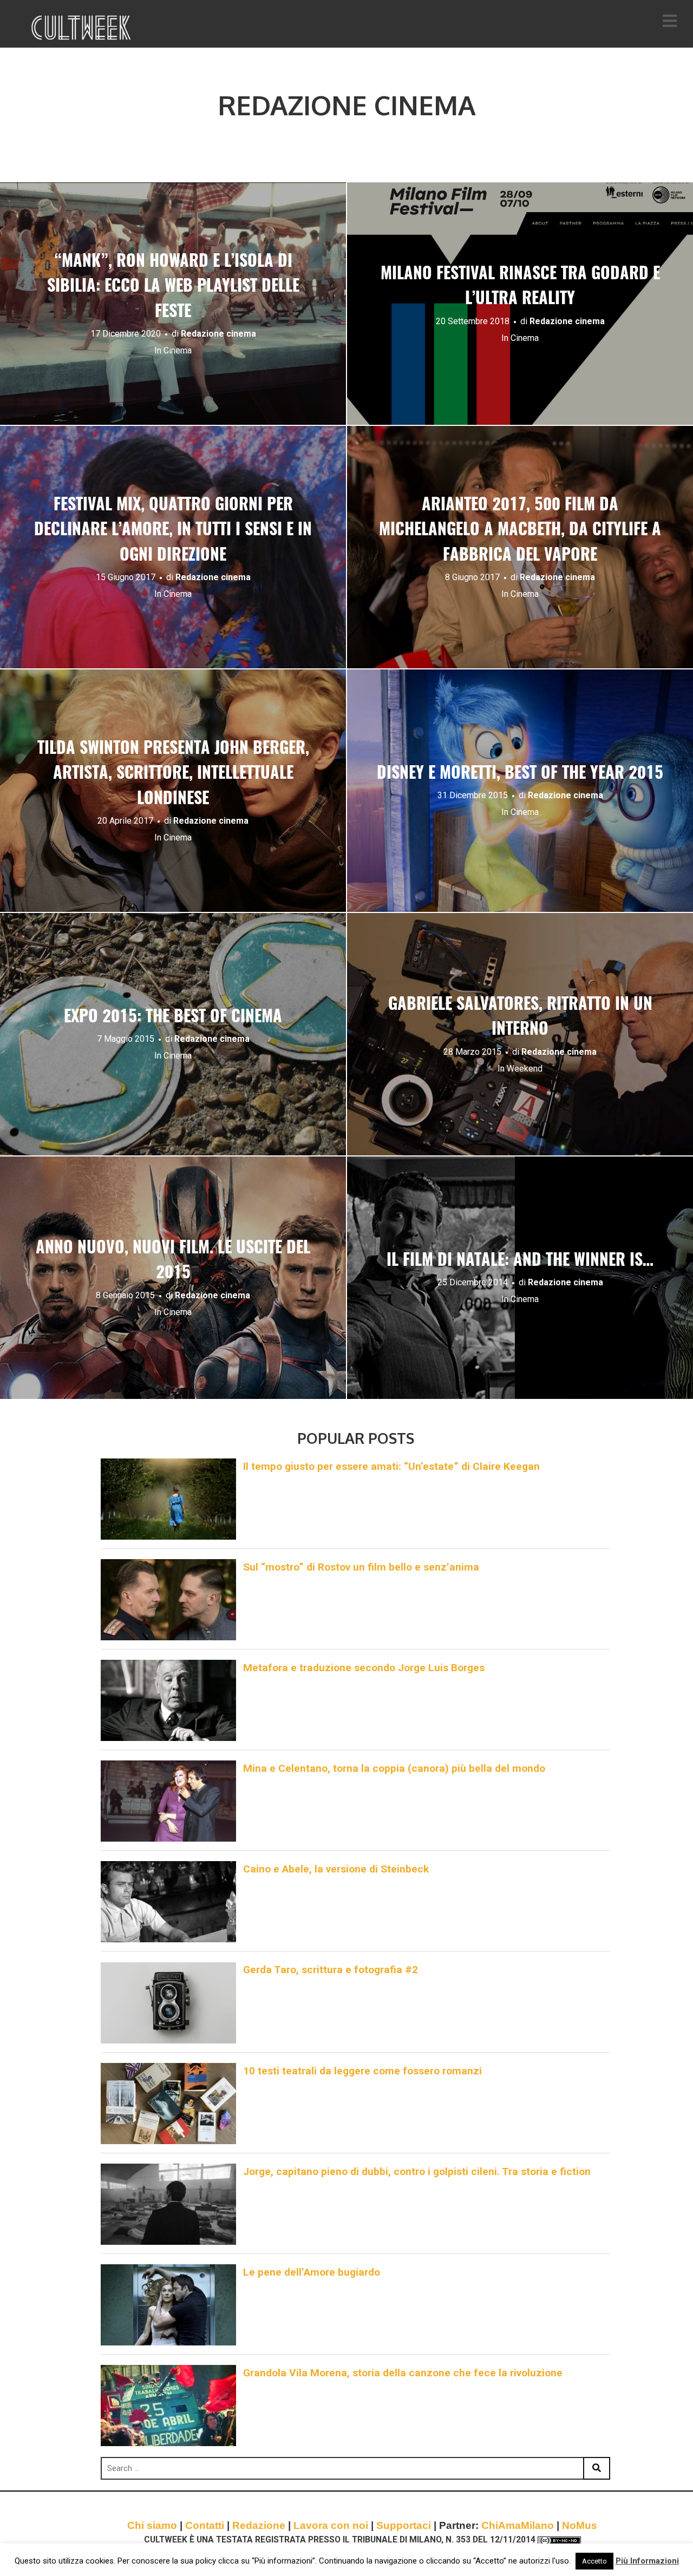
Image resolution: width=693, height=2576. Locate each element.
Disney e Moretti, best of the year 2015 (520, 774)
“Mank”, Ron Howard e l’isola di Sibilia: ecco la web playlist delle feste (173, 287)
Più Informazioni (647, 2561)
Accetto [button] (594, 2561)
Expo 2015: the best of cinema (173, 1017)
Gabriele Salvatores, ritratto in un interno (520, 1018)
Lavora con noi (331, 2525)
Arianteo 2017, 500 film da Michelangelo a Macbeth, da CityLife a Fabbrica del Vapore (520, 531)
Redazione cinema (218, 334)
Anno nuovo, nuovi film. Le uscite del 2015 (173, 1261)
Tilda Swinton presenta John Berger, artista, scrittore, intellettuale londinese (173, 774)
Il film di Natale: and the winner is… (520, 1261)
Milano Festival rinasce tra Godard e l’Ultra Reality (520, 287)
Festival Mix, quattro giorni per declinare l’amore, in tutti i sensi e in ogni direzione (173, 531)
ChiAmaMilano (518, 2525)
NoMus (580, 2525)
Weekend (525, 1069)
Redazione (259, 2525)
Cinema (178, 350)
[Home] (82, 28)
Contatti (205, 2525)
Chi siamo (152, 2525)
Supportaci (404, 2525)
